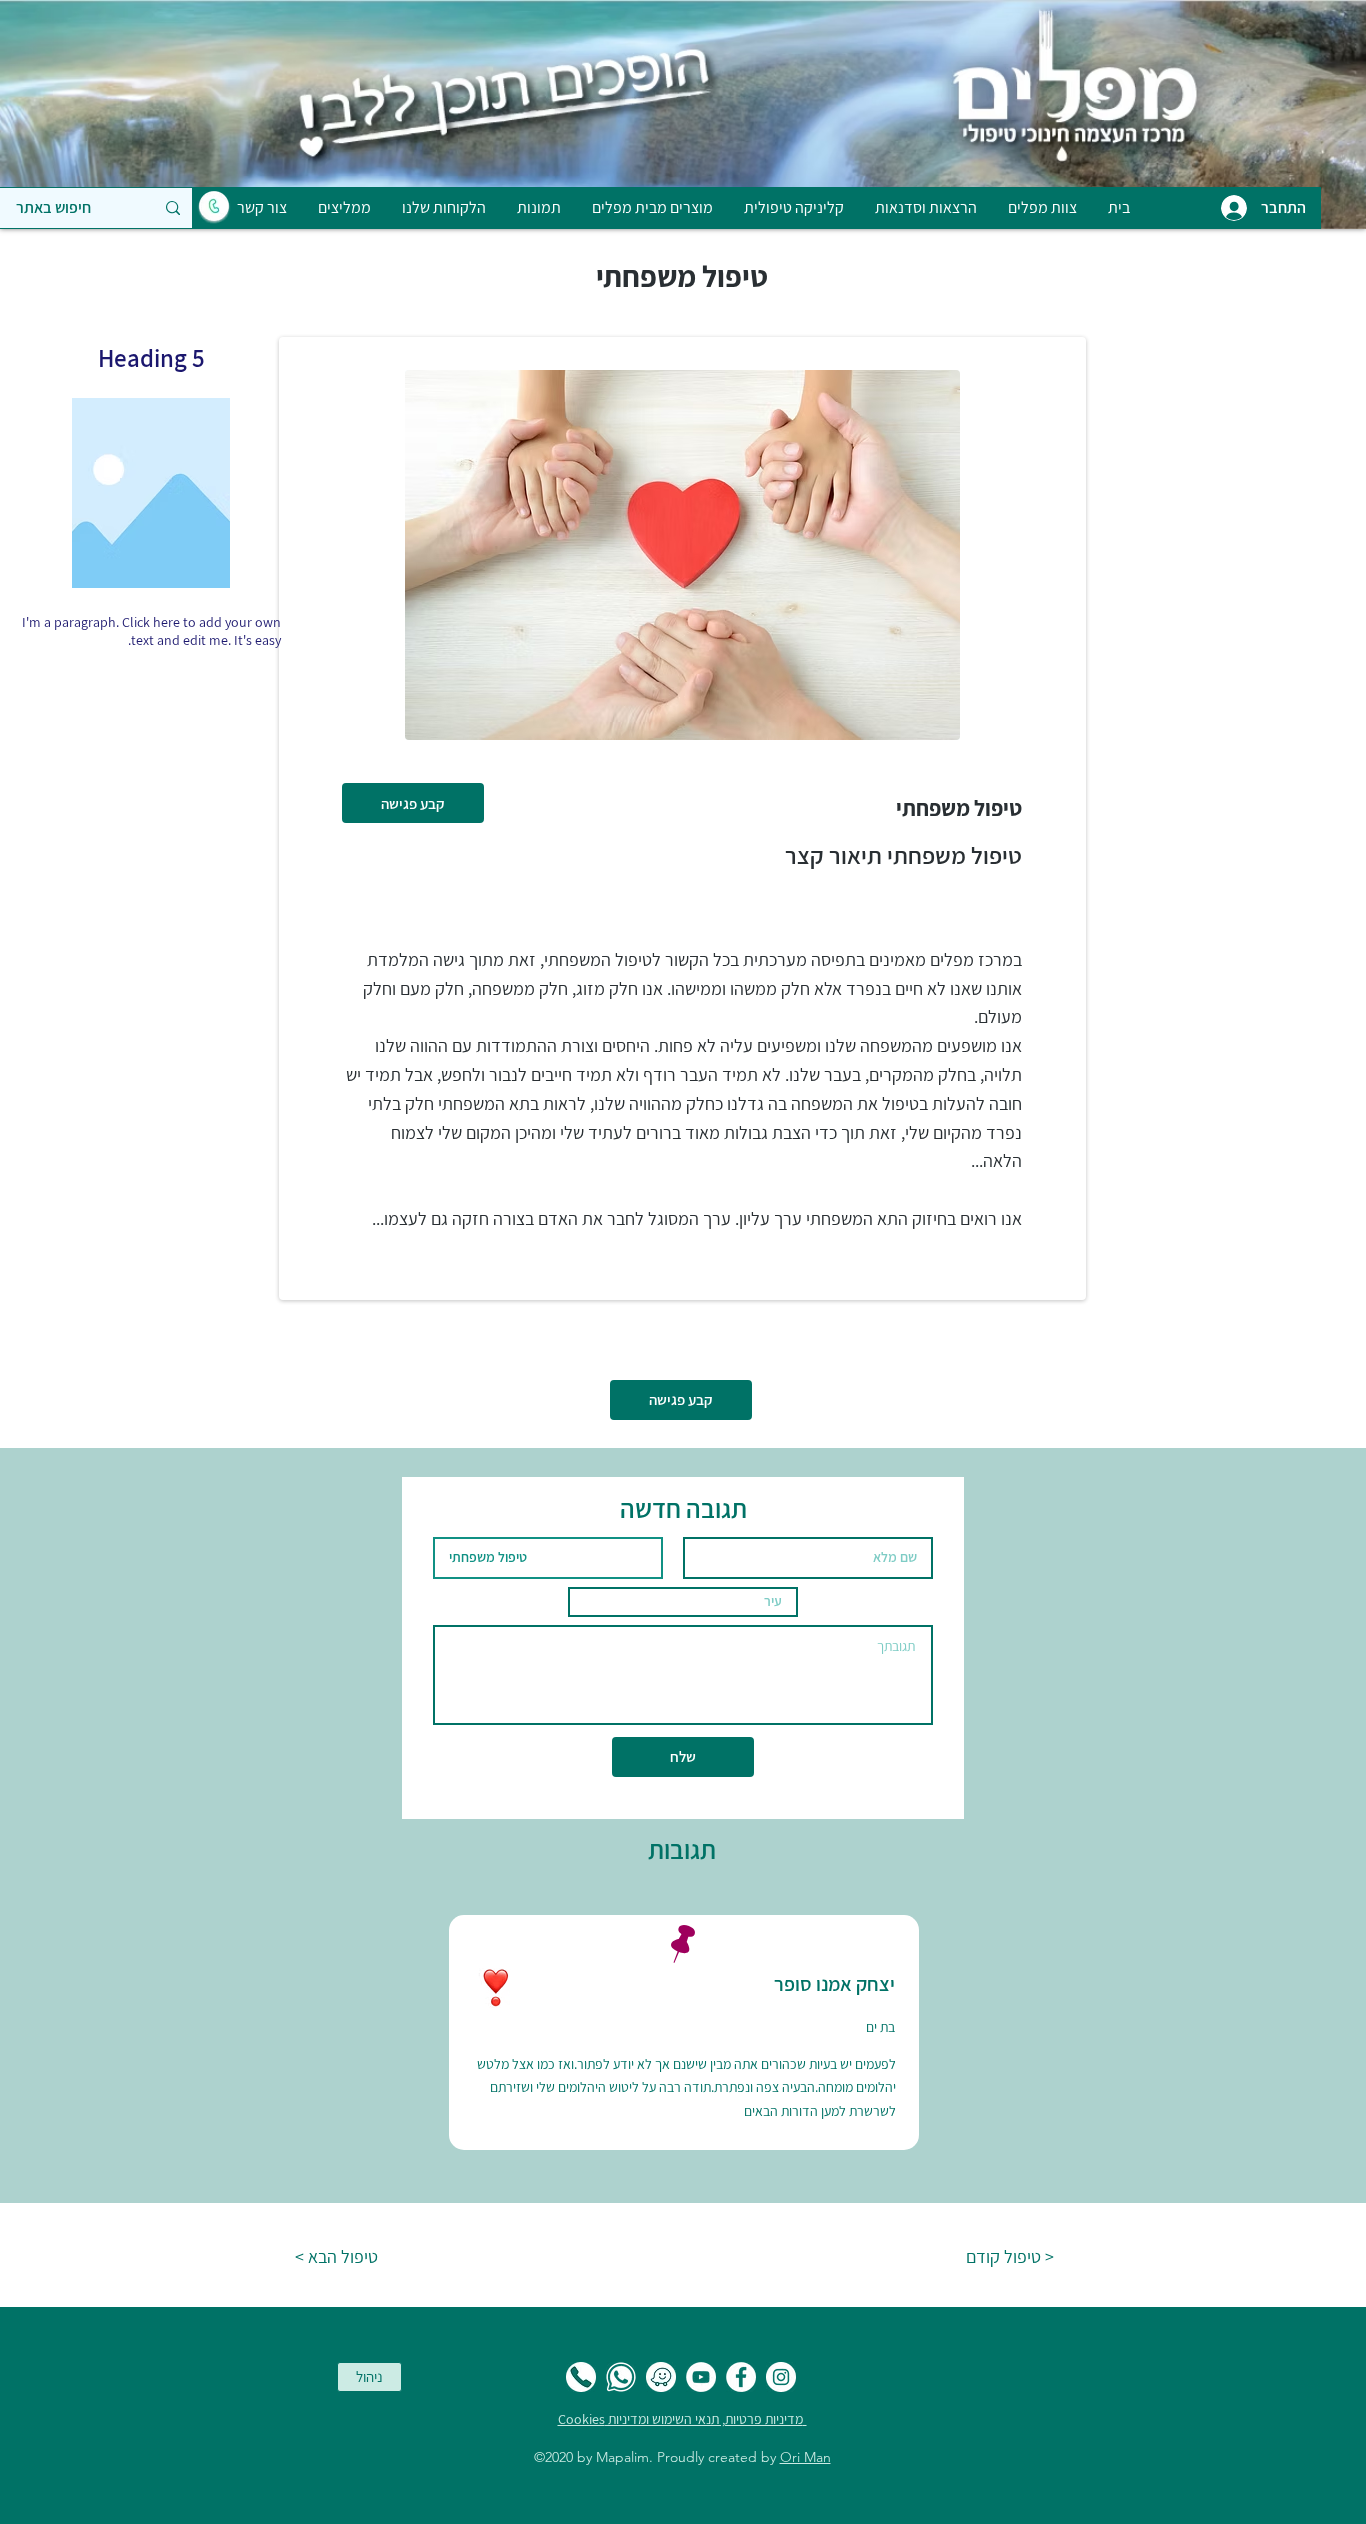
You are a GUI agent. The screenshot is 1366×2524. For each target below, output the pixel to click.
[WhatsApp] (621, 2377)
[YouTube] (701, 2377)
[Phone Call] (581, 2377)
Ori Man (805, 2457)
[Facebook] (741, 2377)
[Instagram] (781, 2377)
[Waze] (661, 2377)
